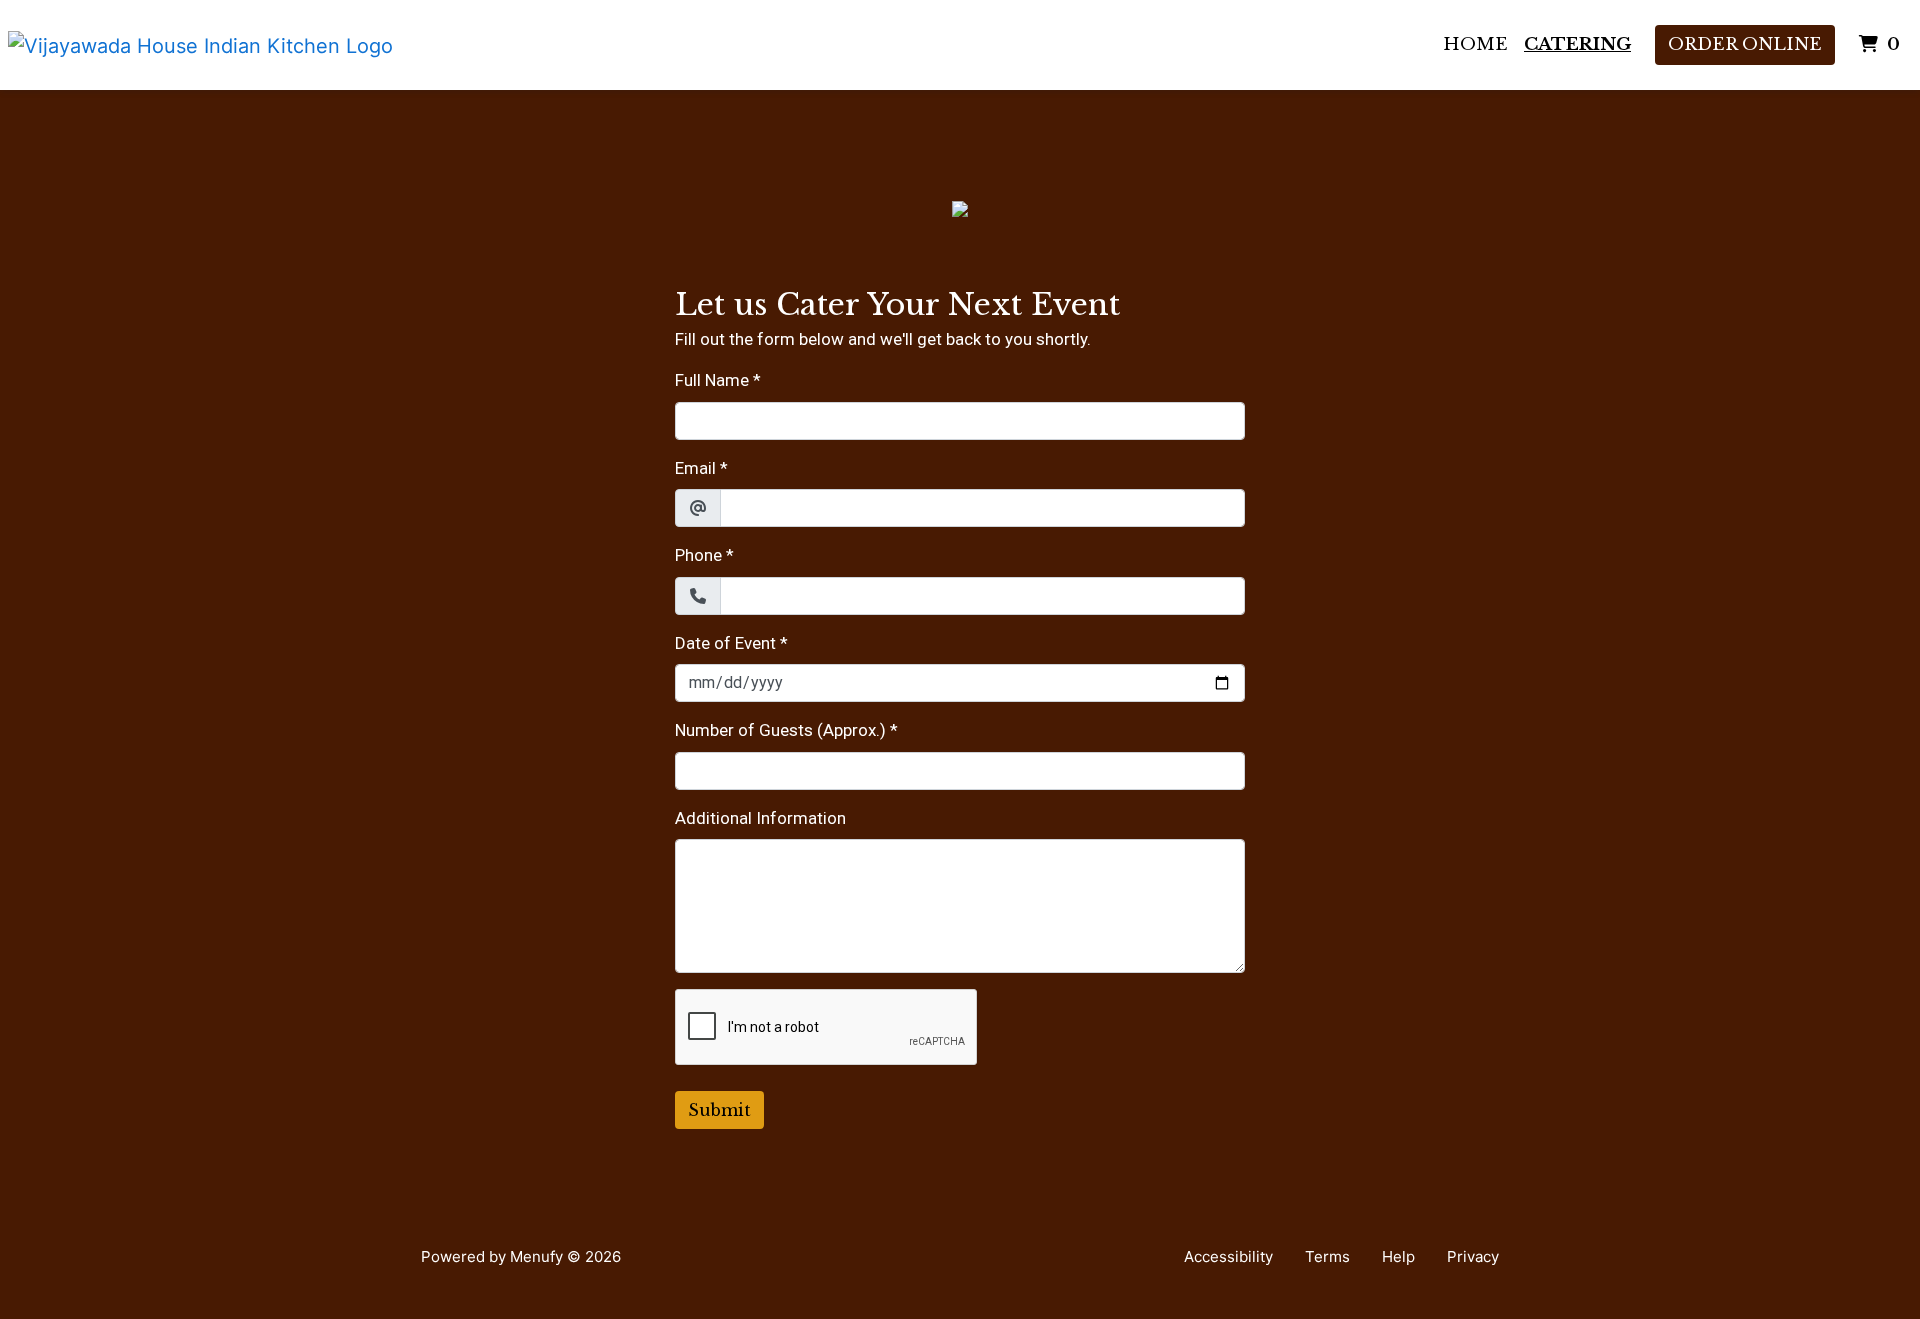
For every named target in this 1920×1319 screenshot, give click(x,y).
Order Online (1745, 44)
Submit (719, 1110)
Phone (698, 555)
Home (1475, 44)
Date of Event (725, 643)
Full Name (712, 380)
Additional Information (760, 818)
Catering (1577, 44)
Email (695, 468)
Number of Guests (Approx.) (780, 730)
